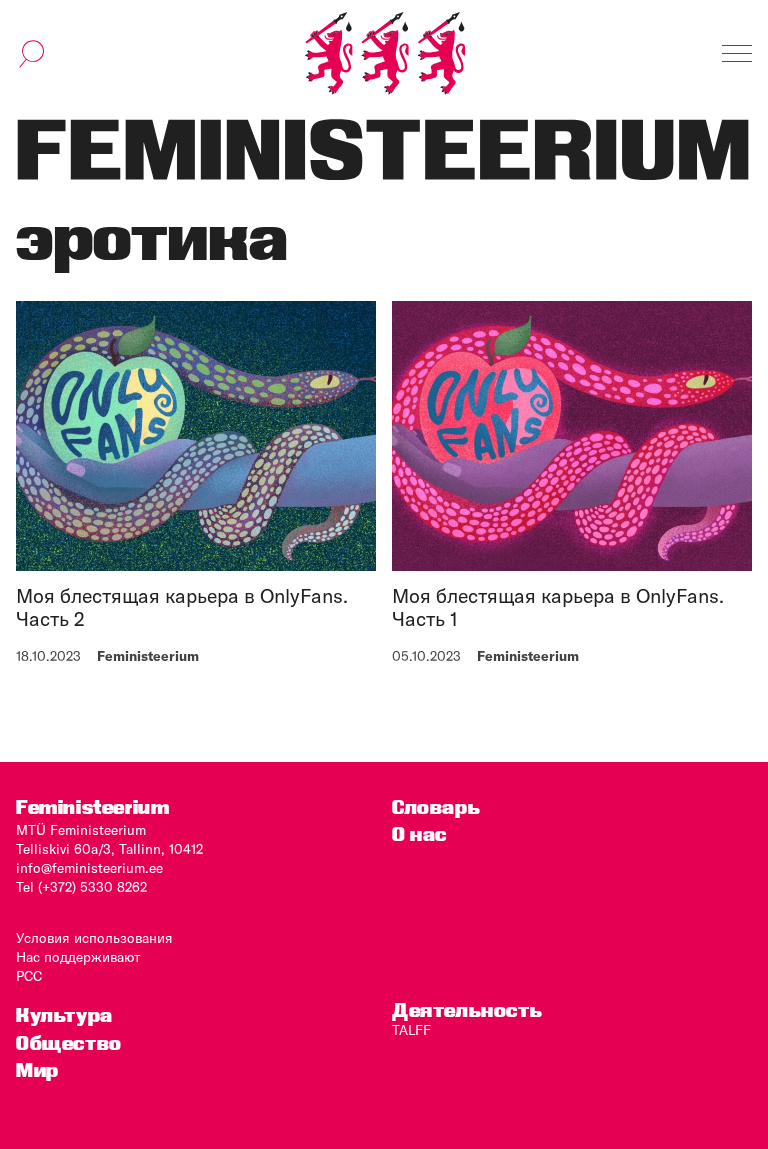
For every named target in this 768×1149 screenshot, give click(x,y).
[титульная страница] (385, 53)
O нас (419, 834)
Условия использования (94, 938)
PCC (29, 976)
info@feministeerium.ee (89, 868)
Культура (64, 1015)
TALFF (411, 1030)
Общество (69, 1043)
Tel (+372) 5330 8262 (81, 887)
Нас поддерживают (78, 957)
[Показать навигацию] (737, 54)
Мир (37, 1070)
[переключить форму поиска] (32, 54)
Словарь (436, 807)
